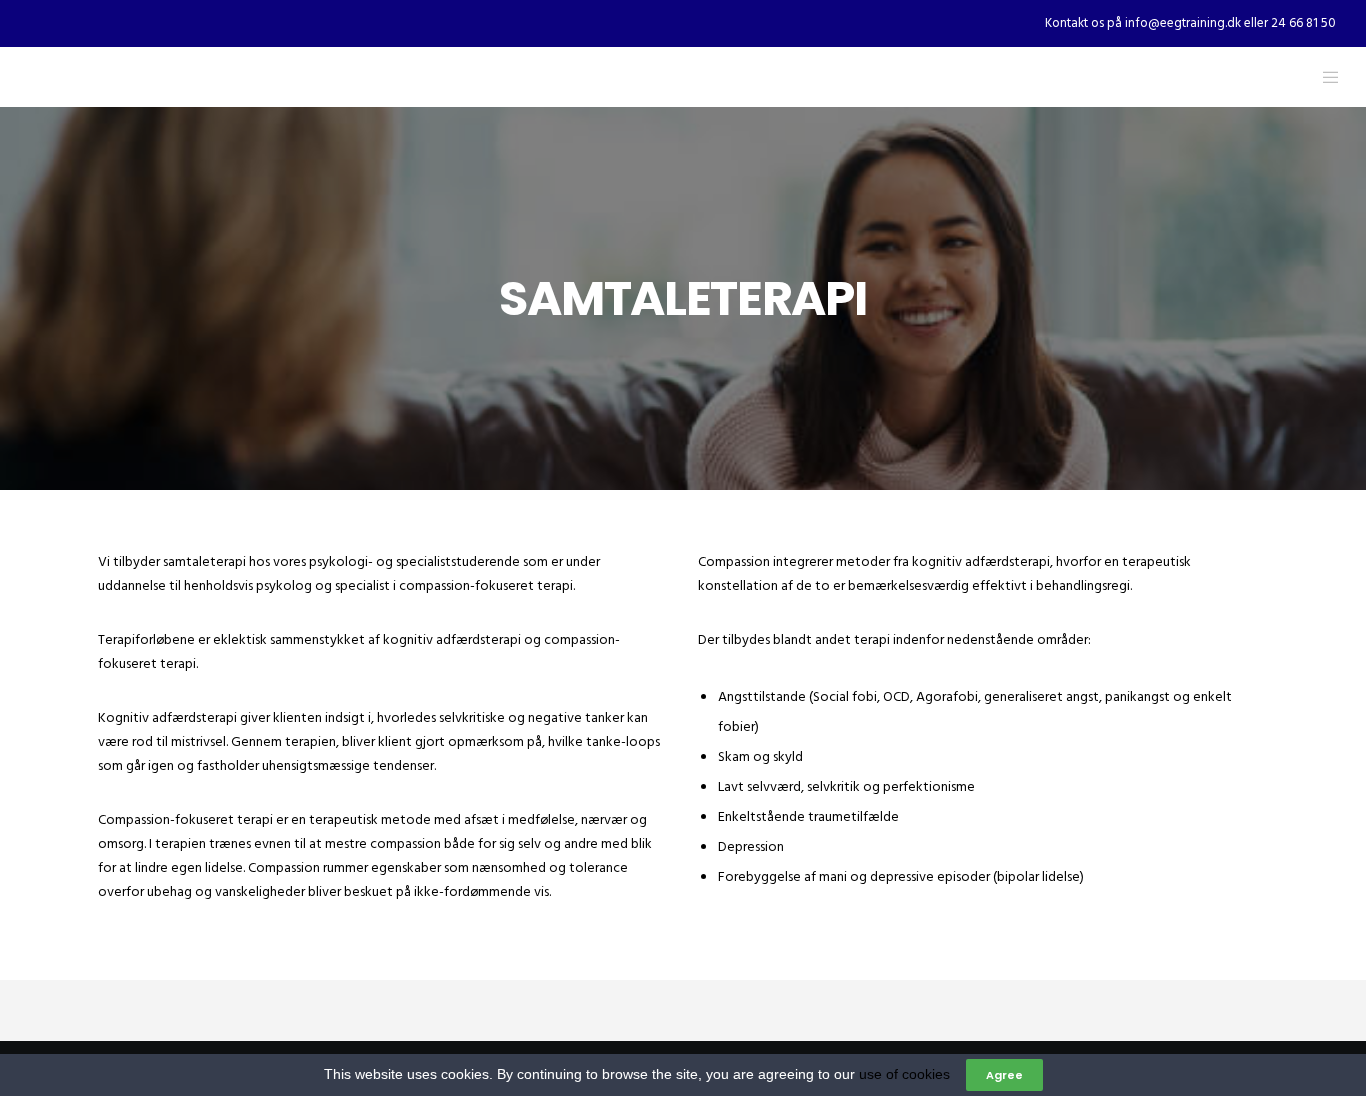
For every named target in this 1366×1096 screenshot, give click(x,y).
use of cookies (904, 1074)
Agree (1004, 1075)
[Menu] (1318, 77)
